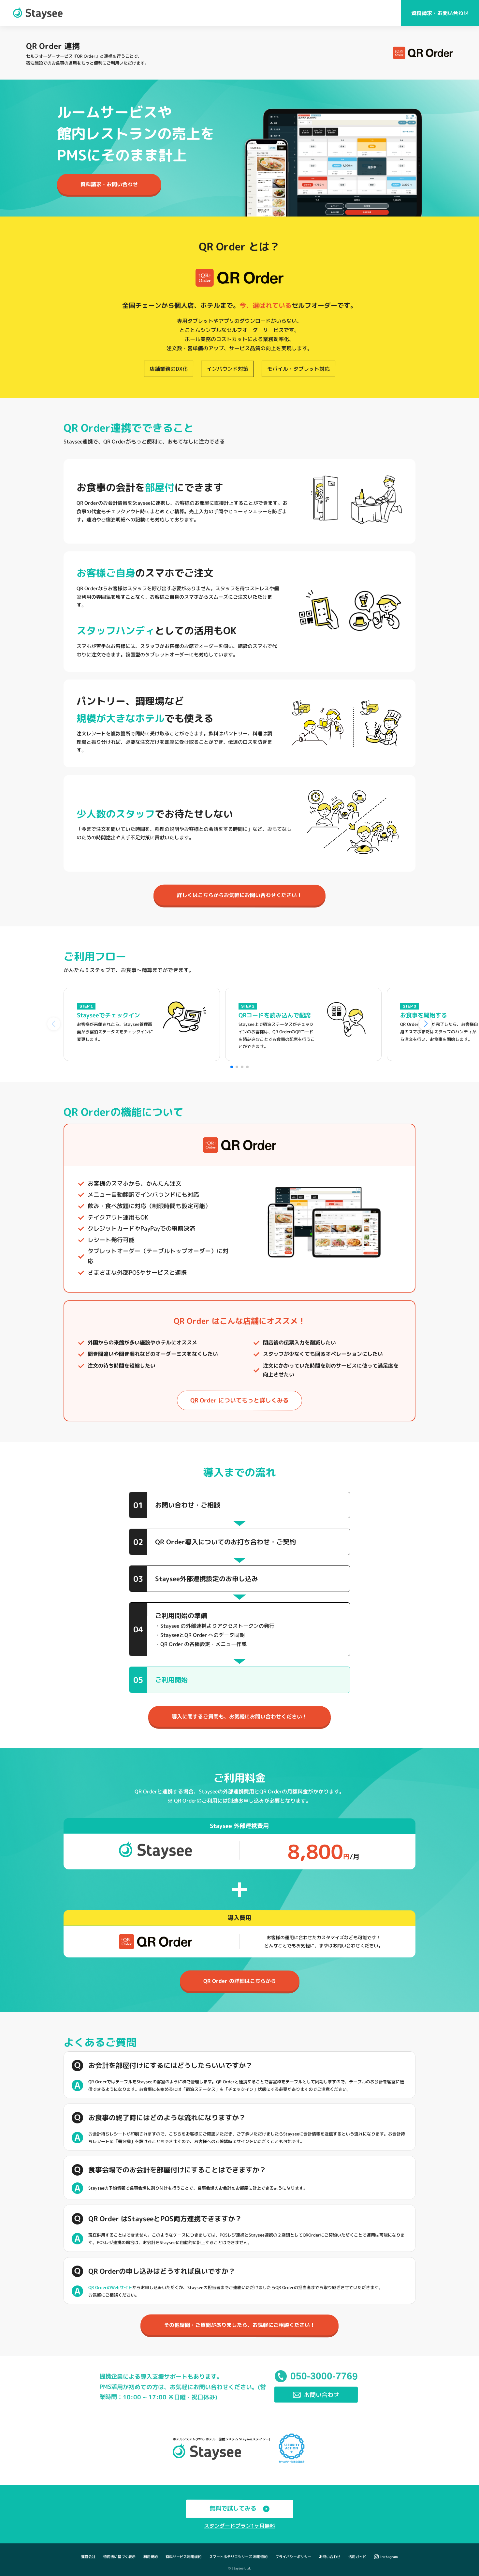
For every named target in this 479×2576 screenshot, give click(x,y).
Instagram (389, 2557)
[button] (232, 1067)
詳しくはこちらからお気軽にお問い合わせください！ (239, 895)
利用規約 (151, 2557)
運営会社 (88, 2557)
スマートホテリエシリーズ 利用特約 (238, 2557)
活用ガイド (357, 2557)
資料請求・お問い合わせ (440, 13)
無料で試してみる (233, 2508)
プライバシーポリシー (293, 2557)
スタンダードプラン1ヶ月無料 (239, 2526)
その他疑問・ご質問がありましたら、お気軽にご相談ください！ (239, 2325)
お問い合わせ (330, 2557)
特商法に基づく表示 (119, 2557)
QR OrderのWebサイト (110, 2287)
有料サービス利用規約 (183, 2557)
